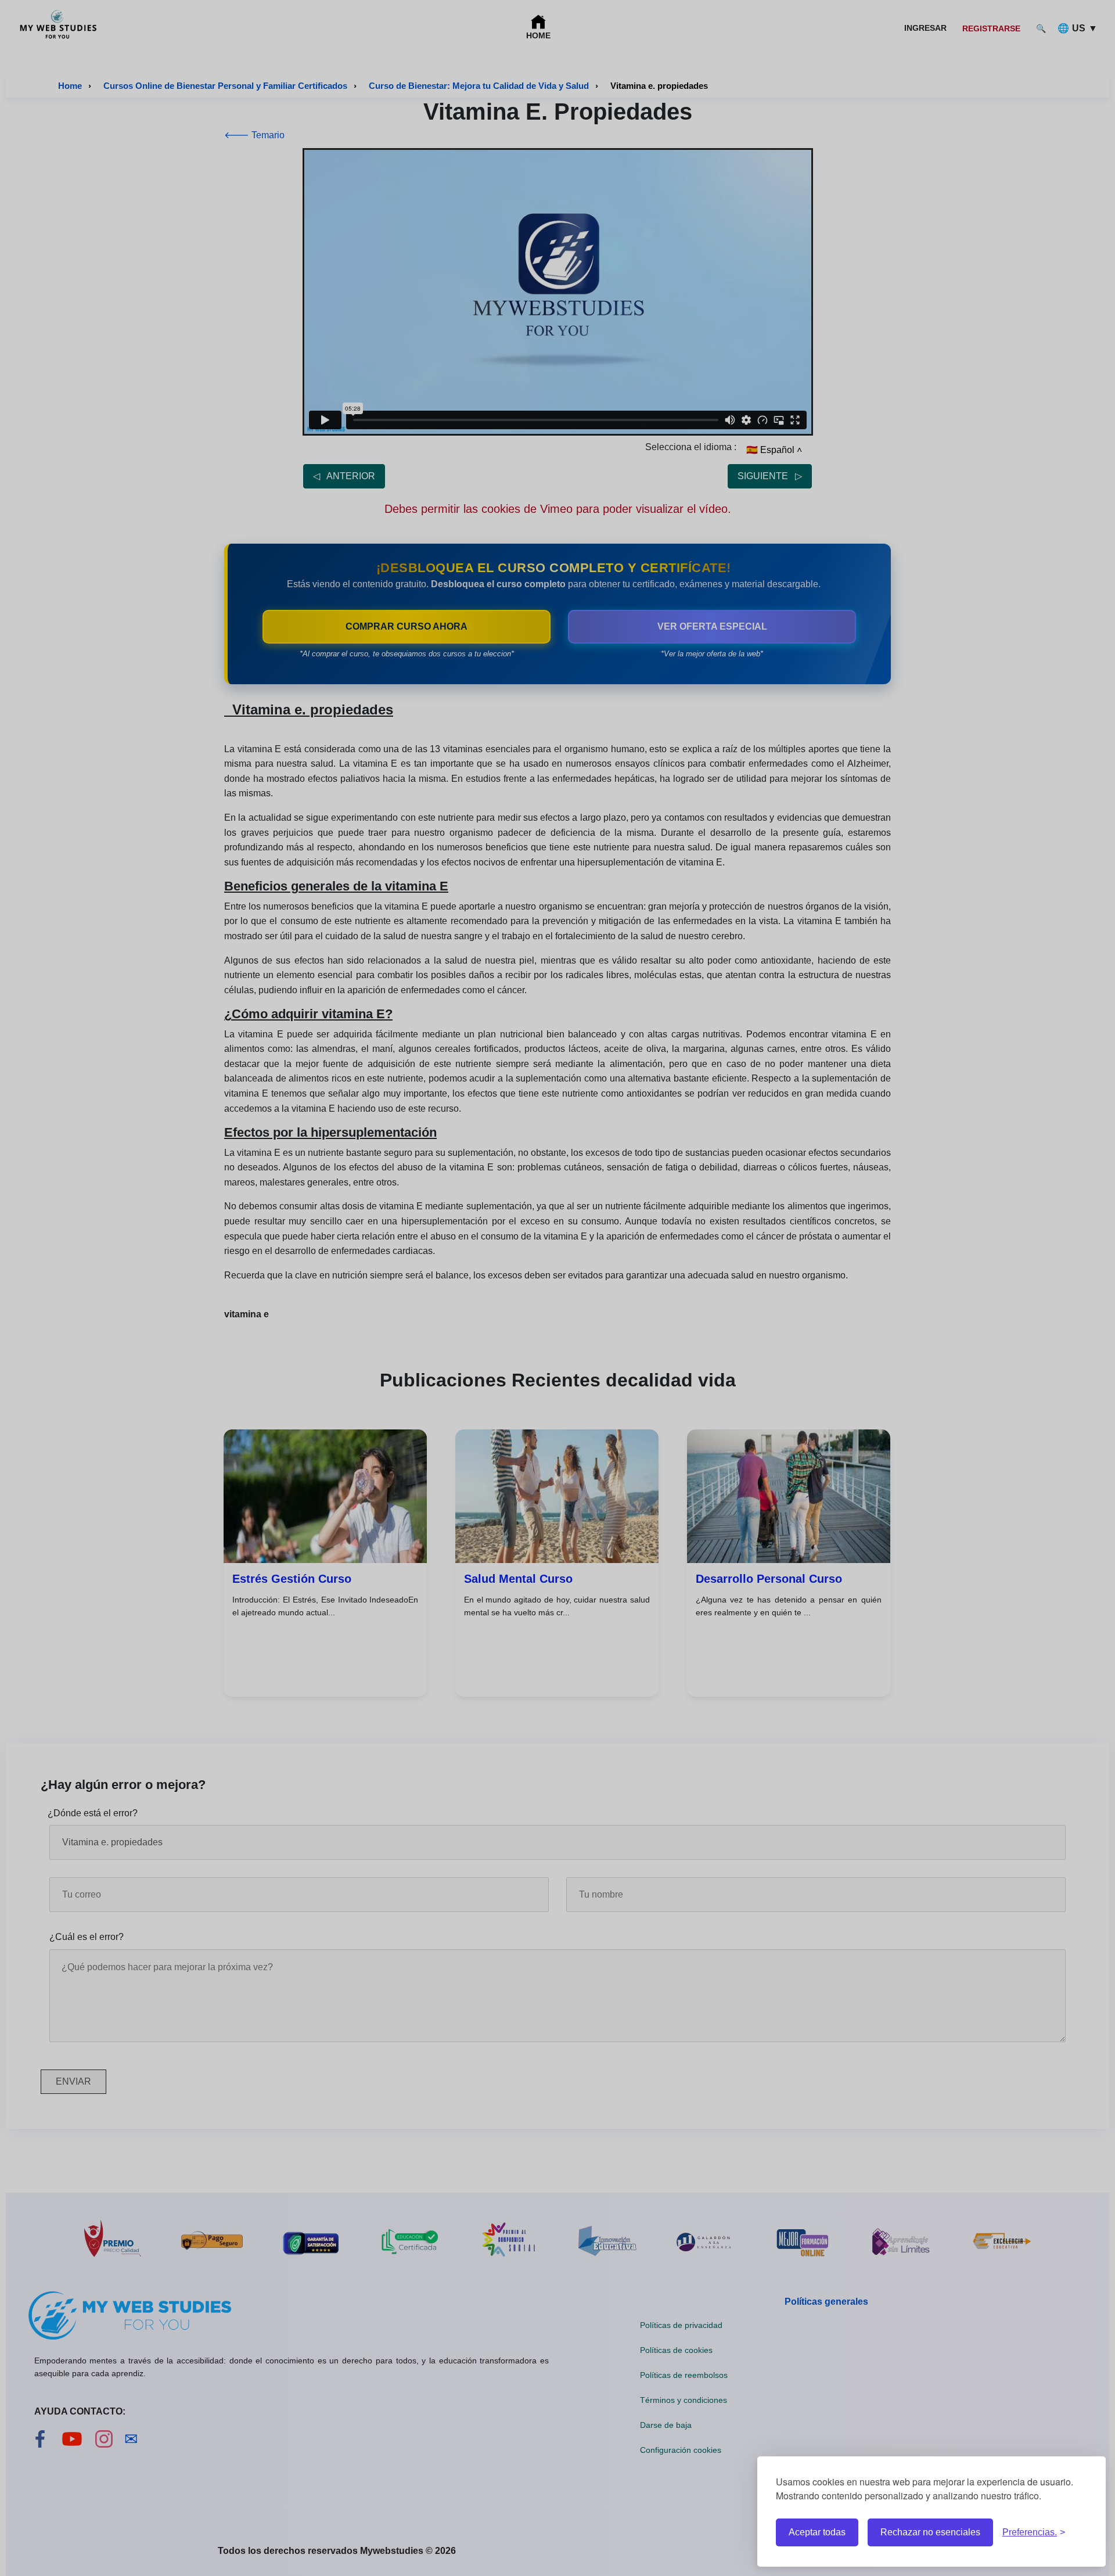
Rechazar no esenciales (930, 2532)
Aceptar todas (817, 2532)
